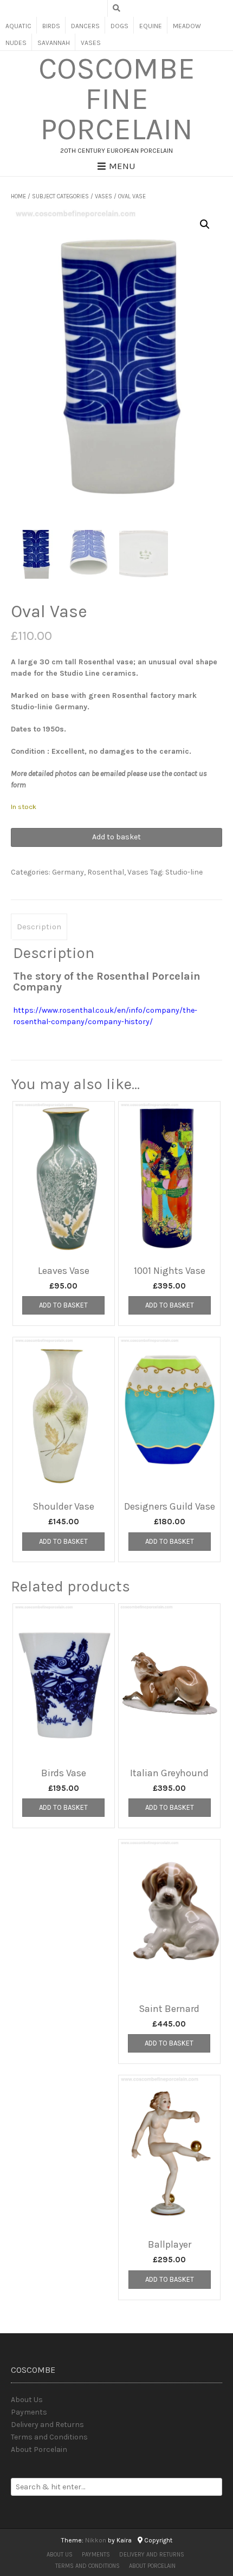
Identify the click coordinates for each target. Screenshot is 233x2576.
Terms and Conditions (49, 2437)
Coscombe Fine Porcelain (117, 99)
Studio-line (184, 872)
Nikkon (96, 2540)
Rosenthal (106, 872)
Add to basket (116, 837)
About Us (27, 2400)
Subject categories (60, 196)
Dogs (119, 26)
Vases (91, 43)
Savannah (54, 43)
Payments (29, 2412)
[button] (205, 224)
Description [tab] (39, 927)
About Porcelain (39, 2449)
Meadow (187, 26)
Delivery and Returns (47, 2425)
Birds (51, 26)
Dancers (85, 26)
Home (18, 196)
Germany (68, 872)
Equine (151, 26)
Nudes (16, 43)
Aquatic (18, 26)
